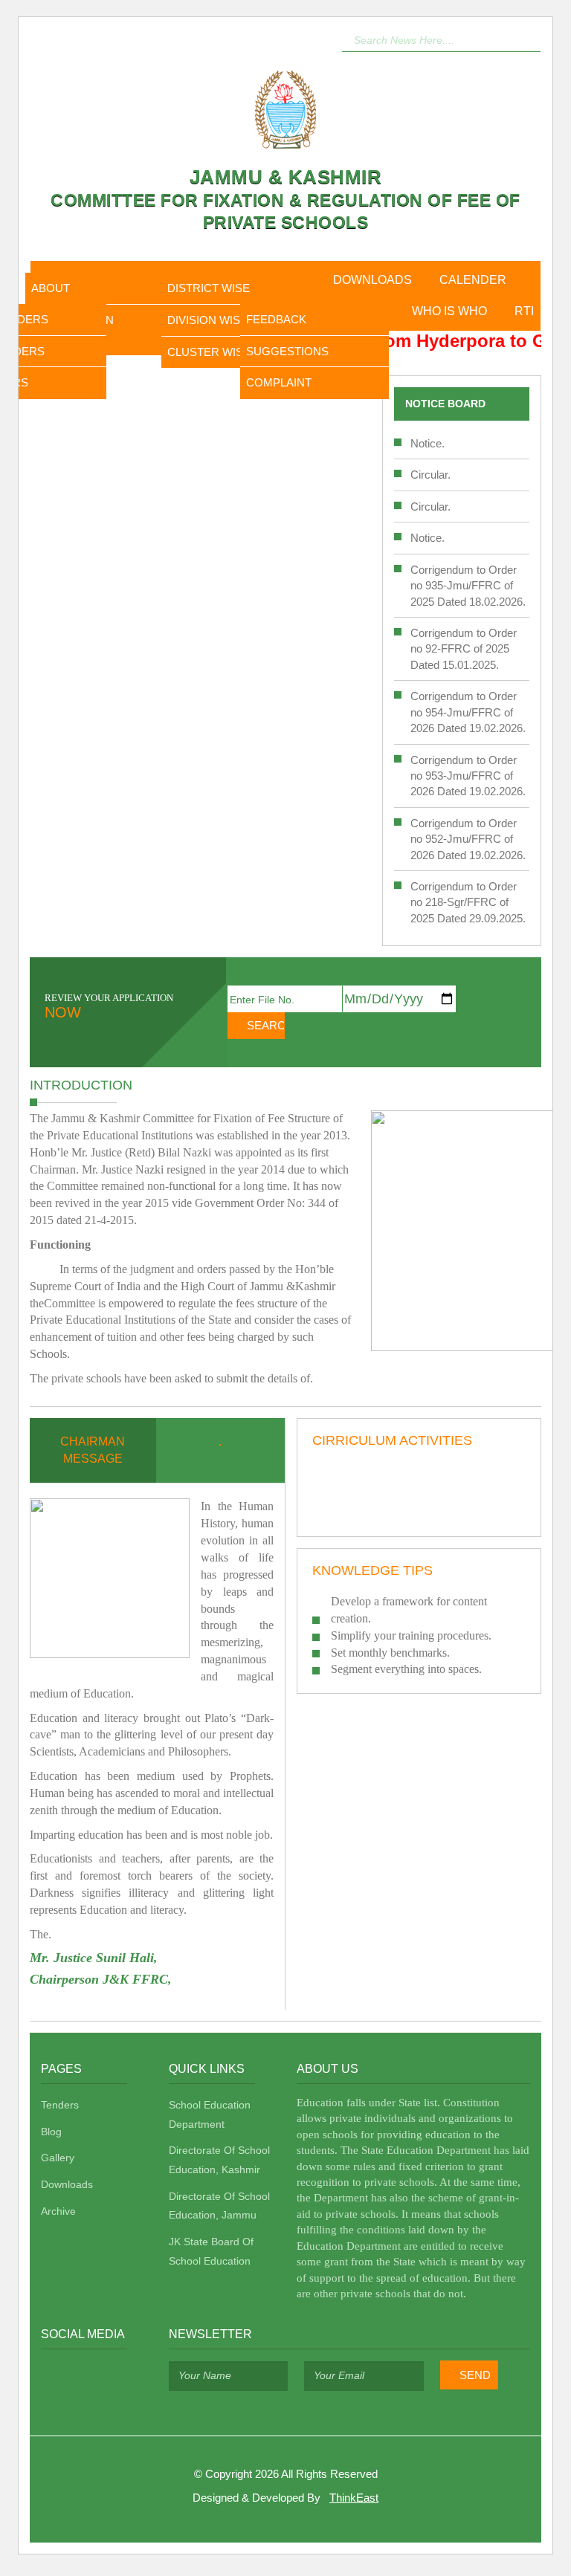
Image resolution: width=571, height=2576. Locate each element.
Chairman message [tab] (93, 1450)
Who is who (449, 311)
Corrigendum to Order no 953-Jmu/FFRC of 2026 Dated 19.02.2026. (468, 776)
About (51, 288)
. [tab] (220, 1441)
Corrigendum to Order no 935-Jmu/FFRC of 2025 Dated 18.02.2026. (468, 586)
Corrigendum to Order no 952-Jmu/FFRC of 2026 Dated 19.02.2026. (468, 839)
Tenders (60, 2105)
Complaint (279, 382)
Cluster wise (209, 352)
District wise (209, 288)
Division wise (207, 320)
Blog (51, 2132)
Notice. (428, 443)
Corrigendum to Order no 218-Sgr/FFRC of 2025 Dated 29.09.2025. (468, 902)
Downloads (372, 280)
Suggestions (287, 351)
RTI (524, 311)
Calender (473, 280)
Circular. (430, 475)
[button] (530, 38)
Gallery (58, 2158)
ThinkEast (354, 2498)
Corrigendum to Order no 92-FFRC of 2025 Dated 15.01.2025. (464, 649)
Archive (58, 2211)
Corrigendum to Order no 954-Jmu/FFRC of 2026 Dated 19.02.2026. (468, 712)
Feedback (276, 319)
